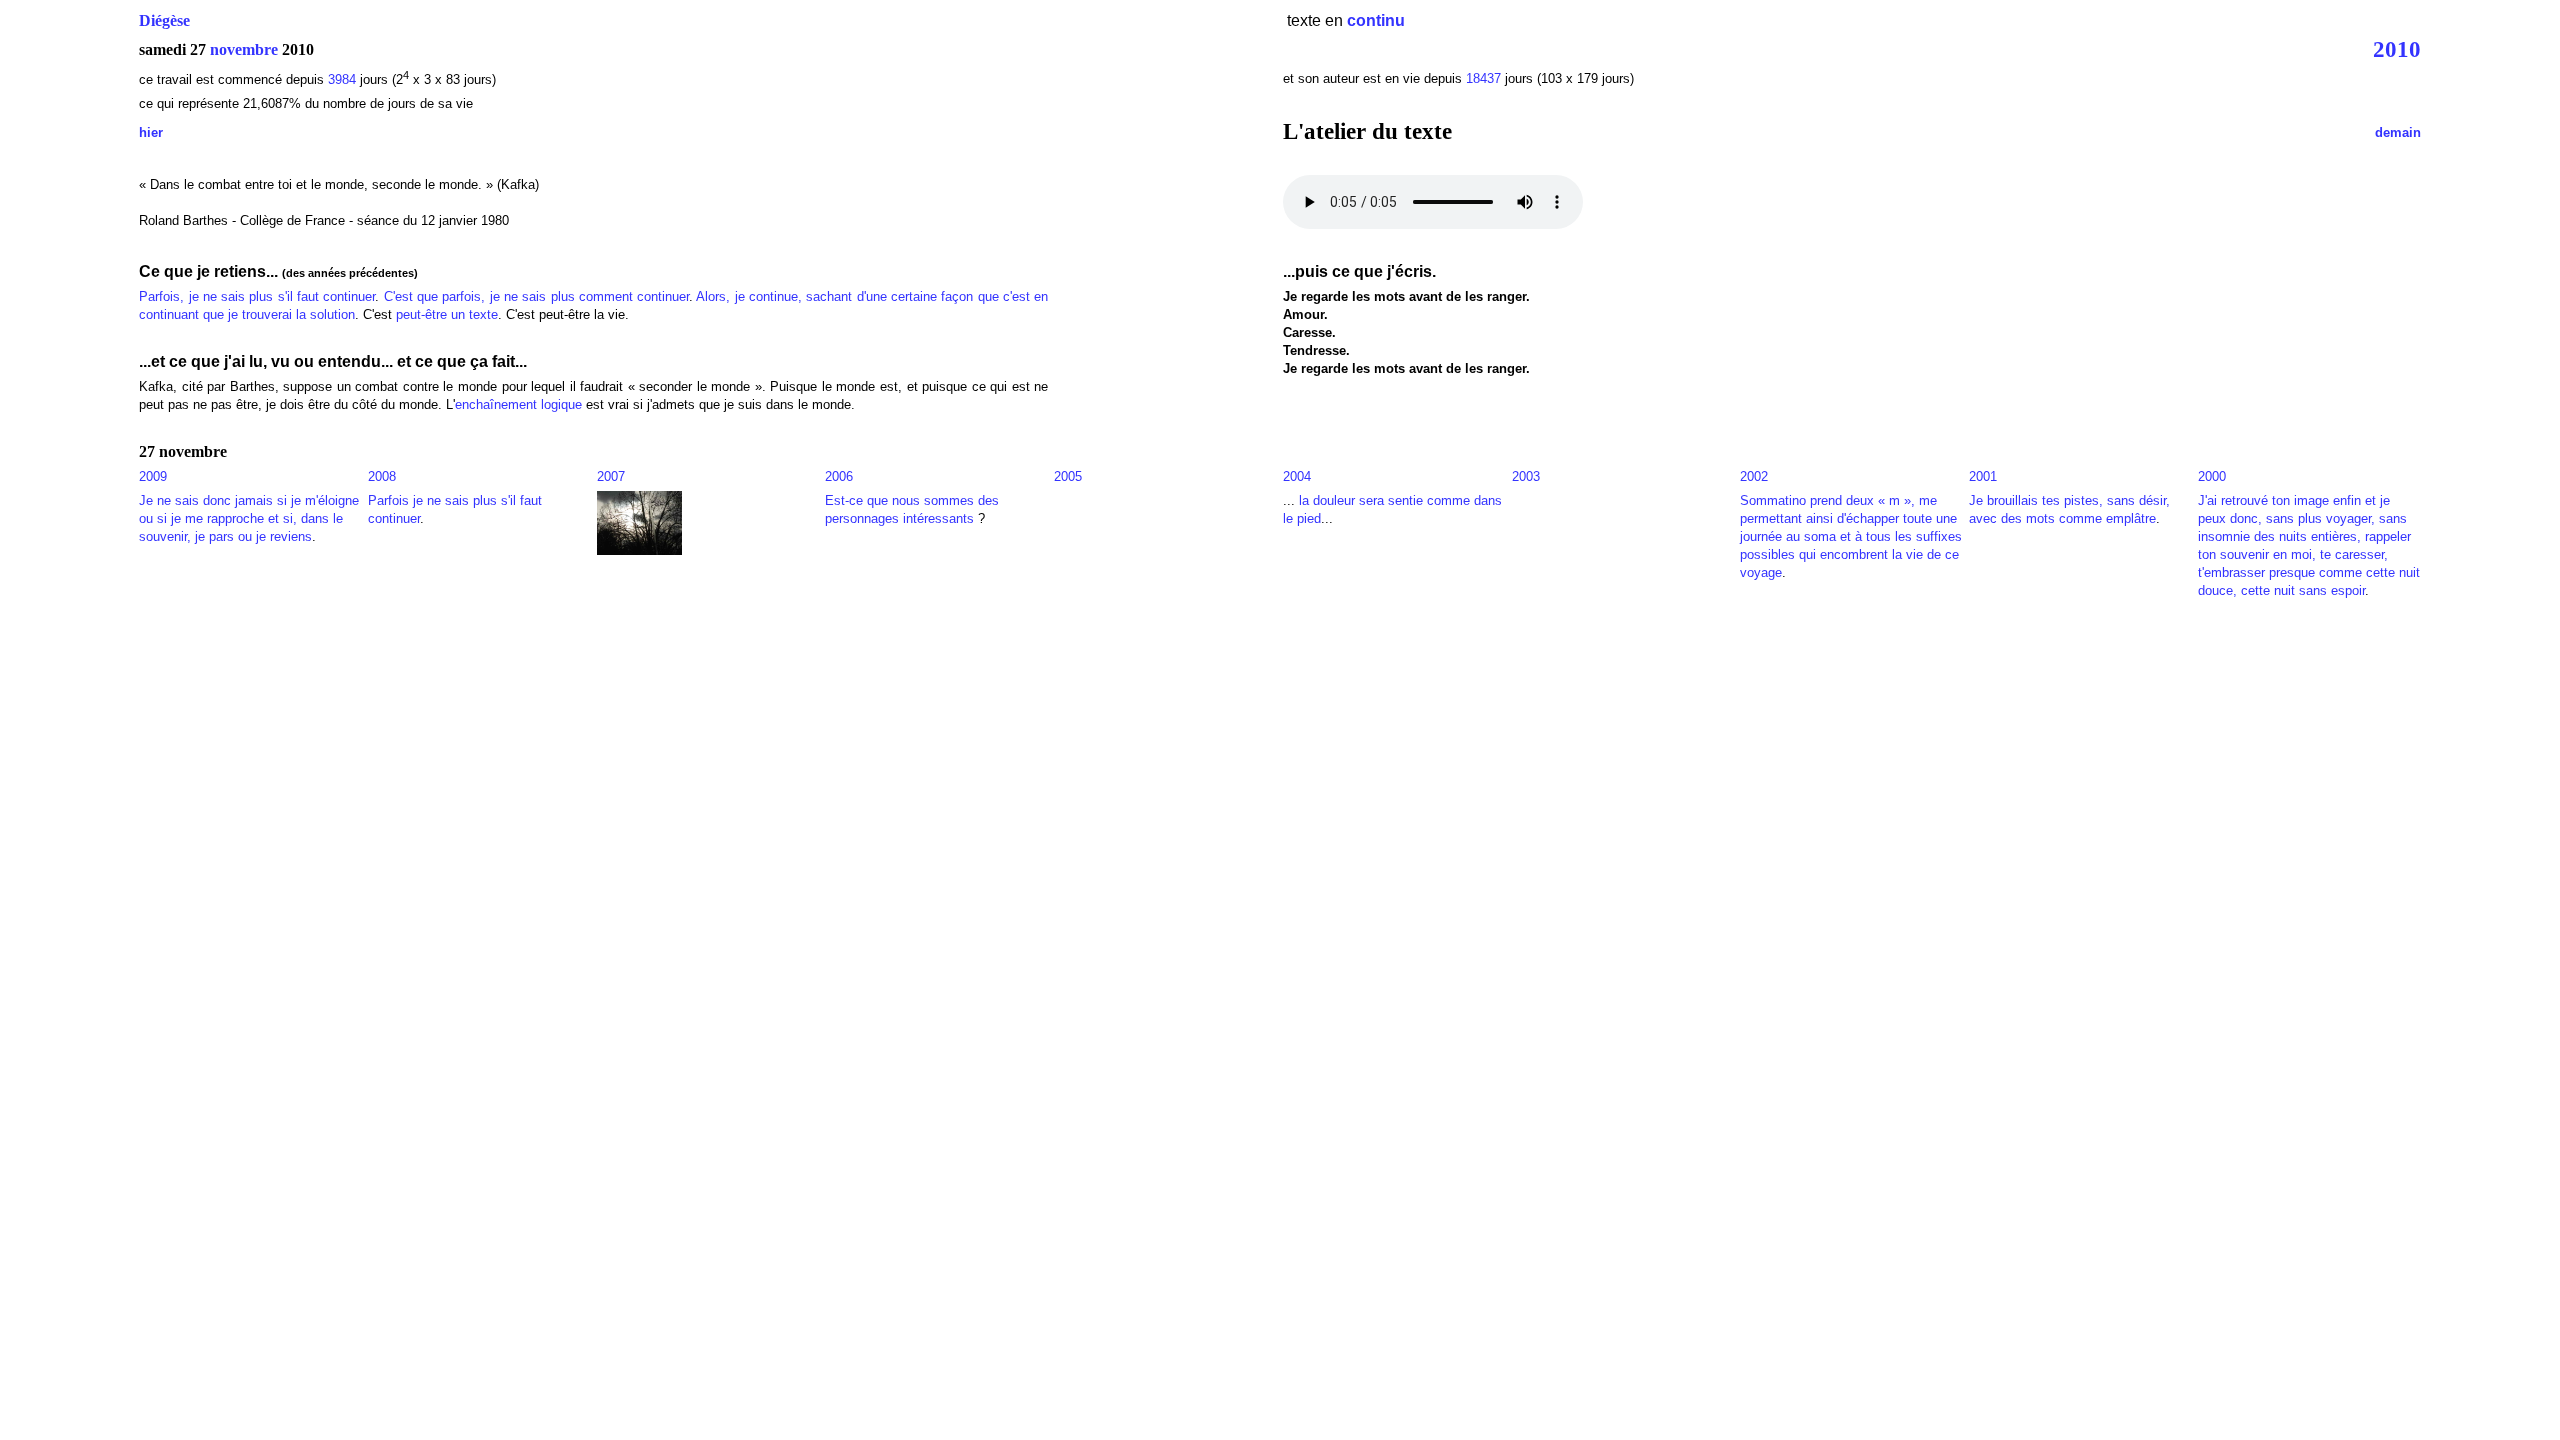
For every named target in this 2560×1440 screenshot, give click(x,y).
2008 (382, 476)
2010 (2397, 49)
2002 (1754, 476)
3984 (342, 79)
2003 (1526, 476)
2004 (1297, 476)
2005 (1068, 476)
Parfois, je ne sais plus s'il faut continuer (257, 296)
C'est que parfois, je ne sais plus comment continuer (536, 296)
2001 (1983, 476)
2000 (2212, 476)
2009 (153, 476)
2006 (839, 476)
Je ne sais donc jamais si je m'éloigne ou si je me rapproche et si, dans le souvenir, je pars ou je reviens (249, 518)
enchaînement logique (518, 404)
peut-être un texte (447, 314)
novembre (244, 49)
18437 (1483, 78)
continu (1376, 20)
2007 (611, 476)
